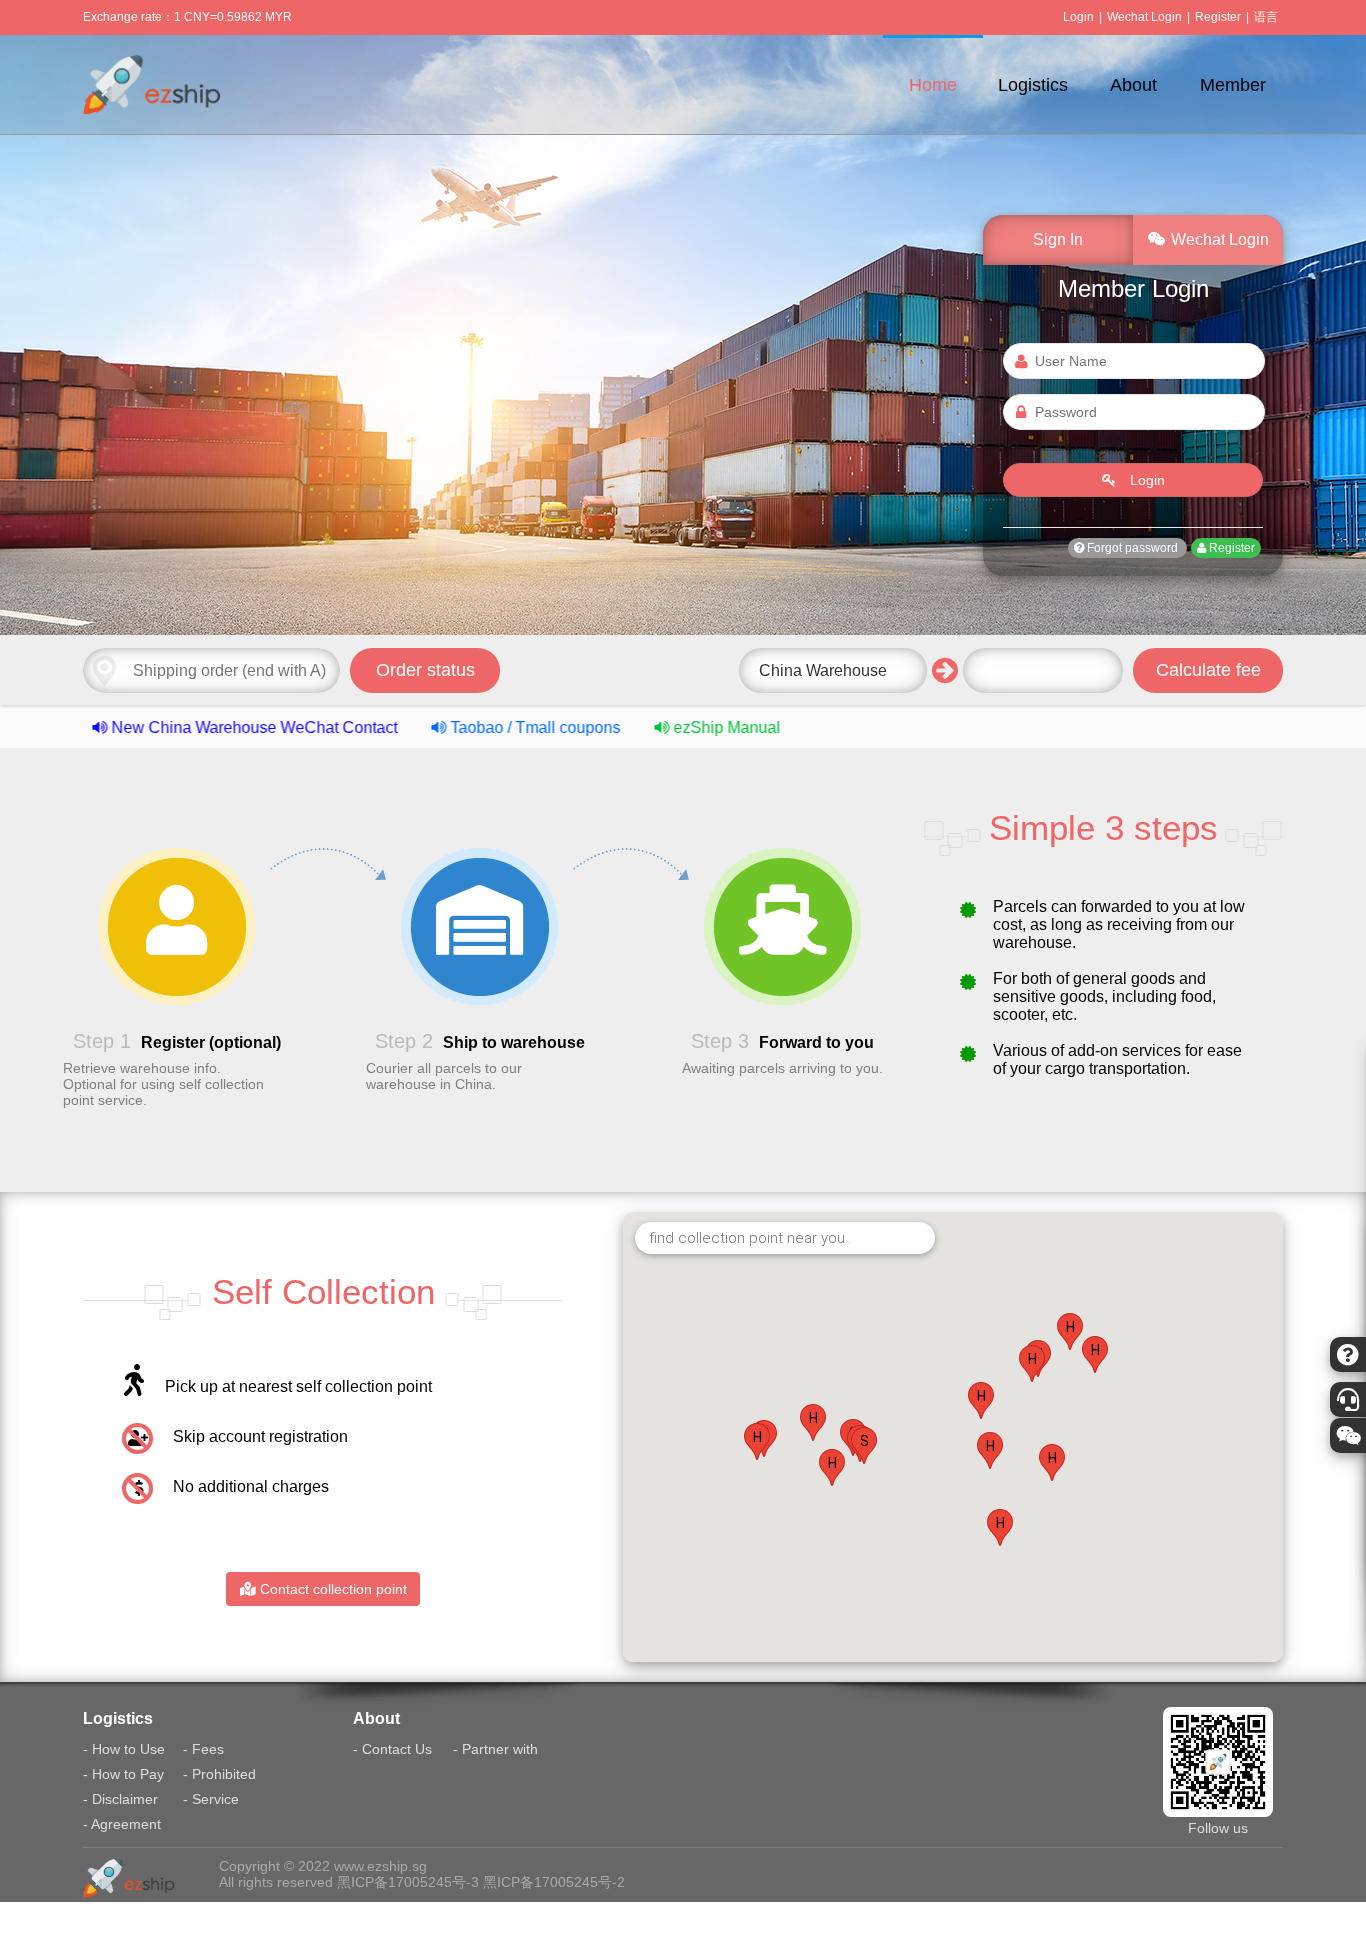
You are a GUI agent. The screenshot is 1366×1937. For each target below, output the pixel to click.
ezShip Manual (651, 727)
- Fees (203, 1749)
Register (1218, 17)
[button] (864, 1445)
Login (1078, 17)
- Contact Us (392, 1749)
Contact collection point (331, 1589)
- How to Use (124, 1749)
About (1133, 85)
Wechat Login (1144, 17)
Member (1233, 85)
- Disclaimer (120, 1799)
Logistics (1033, 85)
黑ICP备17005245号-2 (554, 1882)
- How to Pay (123, 1774)
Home (933, 85)
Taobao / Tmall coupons (462, 727)
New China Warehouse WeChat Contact (181, 727)
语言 (1266, 17)
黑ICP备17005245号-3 (408, 1882)
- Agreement (122, 1824)
